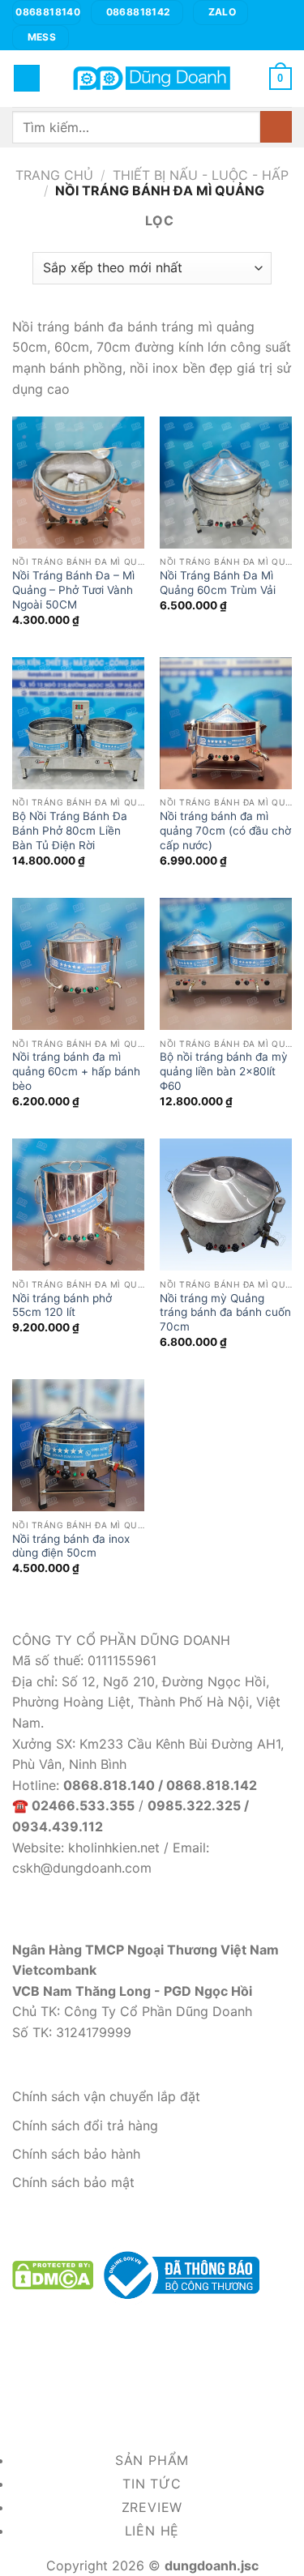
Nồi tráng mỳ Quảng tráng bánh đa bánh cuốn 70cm (225, 1312)
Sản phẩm (152, 2460)
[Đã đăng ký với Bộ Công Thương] (178, 2274)
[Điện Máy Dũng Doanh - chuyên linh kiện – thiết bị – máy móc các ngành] (152, 78)
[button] (27, 78)
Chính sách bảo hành (76, 2154)
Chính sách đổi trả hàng (85, 2125)
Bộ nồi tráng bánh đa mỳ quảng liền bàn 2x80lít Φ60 (224, 1071)
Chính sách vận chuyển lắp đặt (106, 2096)
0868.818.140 (109, 1785)
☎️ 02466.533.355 (73, 1805)
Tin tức (152, 2484)
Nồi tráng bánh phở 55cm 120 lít (62, 1305)
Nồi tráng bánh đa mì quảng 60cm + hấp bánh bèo (76, 1071)
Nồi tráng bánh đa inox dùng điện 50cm (71, 1546)
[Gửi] (276, 127)
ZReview (152, 2507)
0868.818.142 (212, 1785)
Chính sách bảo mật (73, 2182)
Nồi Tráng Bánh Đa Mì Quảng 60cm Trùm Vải (218, 583)
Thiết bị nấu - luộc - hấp (201, 175)
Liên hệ (152, 2531)
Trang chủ (54, 175)
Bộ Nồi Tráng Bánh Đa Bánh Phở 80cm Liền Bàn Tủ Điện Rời (70, 830)
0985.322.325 (194, 1805)
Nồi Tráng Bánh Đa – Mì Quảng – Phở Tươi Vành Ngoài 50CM (73, 590)
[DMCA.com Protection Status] (53, 2274)
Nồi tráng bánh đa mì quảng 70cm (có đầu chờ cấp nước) (225, 830)
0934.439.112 (58, 1826)
